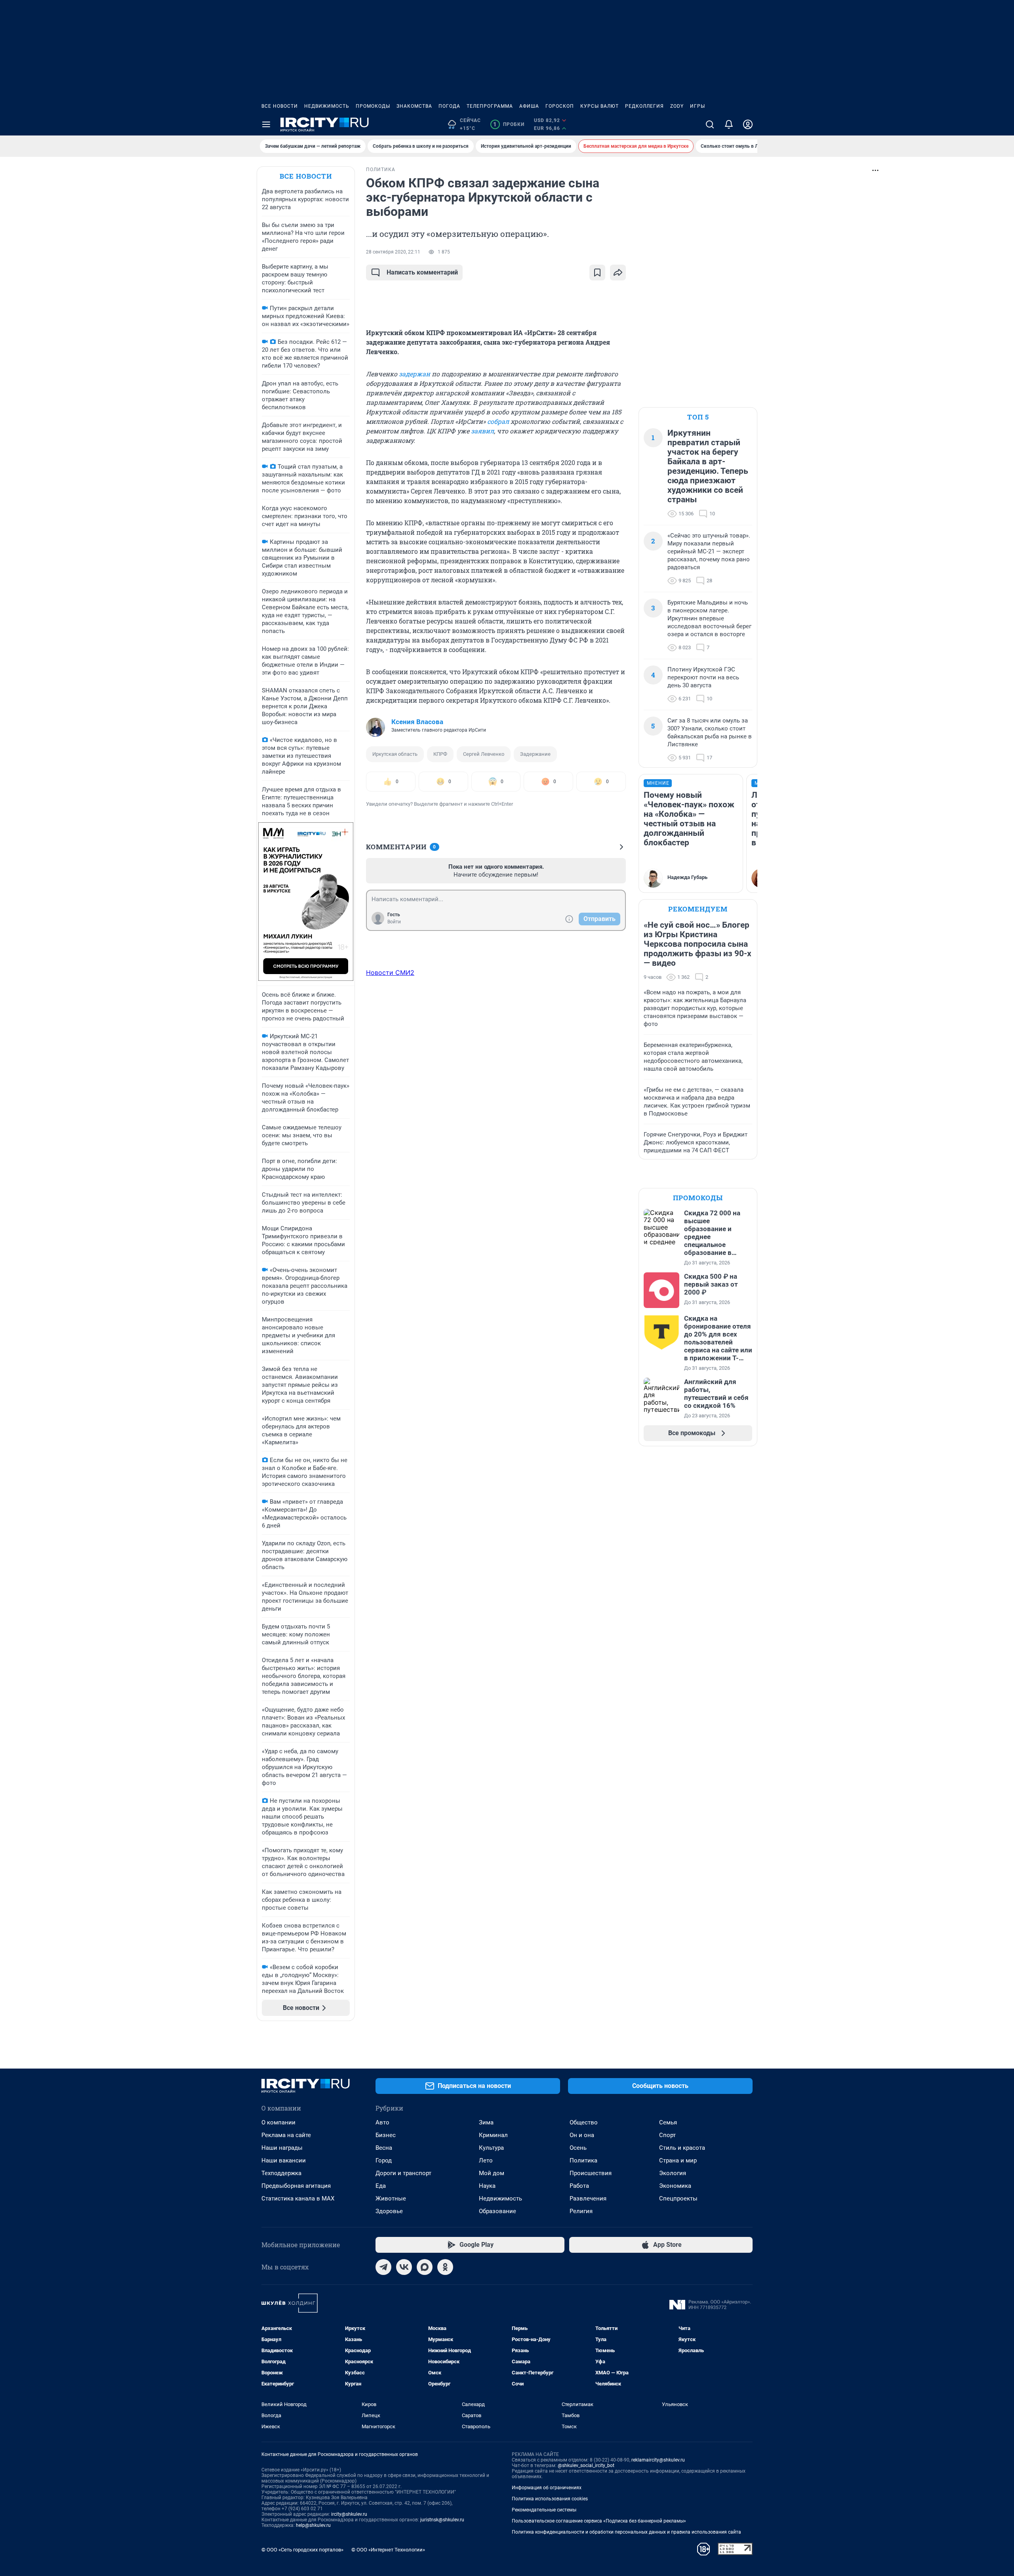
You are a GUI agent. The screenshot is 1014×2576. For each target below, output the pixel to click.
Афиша (529, 106)
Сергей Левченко (484, 754)
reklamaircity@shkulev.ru (658, 2460)
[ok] (445, 2267)
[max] (425, 2267)
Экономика (675, 2186)
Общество (584, 2122)
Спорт (667, 2135)
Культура (491, 2148)
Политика (583, 2160)
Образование (497, 2211)
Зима (486, 2122)
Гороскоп (560, 106)
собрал (498, 421)
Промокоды (373, 106)
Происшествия (591, 2173)
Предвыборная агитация (296, 2186)
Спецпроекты (678, 2198)
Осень (578, 2148)
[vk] (404, 2267)
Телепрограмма (490, 106)
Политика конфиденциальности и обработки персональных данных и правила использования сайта (626, 2532)
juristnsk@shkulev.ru (442, 2520)
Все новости (280, 106)
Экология (673, 2173)
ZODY (677, 106)
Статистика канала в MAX (298, 2198)
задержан (415, 374)
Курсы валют (599, 106)
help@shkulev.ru (313, 2525)
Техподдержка (281, 2173)
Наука (487, 2186)
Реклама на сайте (286, 2135)
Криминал (493, 2135)
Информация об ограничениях (547, 2488)
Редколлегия (644, 106)
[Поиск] (710, 124)
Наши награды (282, 2148)
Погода (449, 106)
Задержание (535, 754)
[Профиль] (748, 124)
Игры (698, 106)
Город (384, 2160)
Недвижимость (327, 106)
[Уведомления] (729, 124)
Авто (382, 2122)
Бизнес (386, 2135)
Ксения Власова (417, 722)
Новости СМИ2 (390, 972)
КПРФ (440, 754)
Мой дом (492, 2173)
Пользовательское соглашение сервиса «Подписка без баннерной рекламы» (599, 2521)
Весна (384, 2148)
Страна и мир (678, 2160)
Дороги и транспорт (403, 2173)
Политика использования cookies (550, 2499)
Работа (579, 2186)
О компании (278, 2122)
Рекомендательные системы (544, 2510)
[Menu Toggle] (266, 124)
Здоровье (389, 2211)
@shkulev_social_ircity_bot (586, 2465)
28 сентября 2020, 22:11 (393, 252)
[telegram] (383, 2267)
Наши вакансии (284, 2160)
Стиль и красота (682, 2148)
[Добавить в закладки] (597, 273)
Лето (486, 2160)
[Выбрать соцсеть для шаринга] (618, 273)
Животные (391, 2198)
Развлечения (588, 2198)
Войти (394, 922)
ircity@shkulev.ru (349, 2514)
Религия (581, 2211)
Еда (381, 2186)
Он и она (582, 2135)
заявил (482, 431)
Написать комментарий (422, 272)
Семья (668, 2122)
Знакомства (414, 106)
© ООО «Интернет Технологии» (388, 2550)
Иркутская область (395, 754)
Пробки (509, 124)
